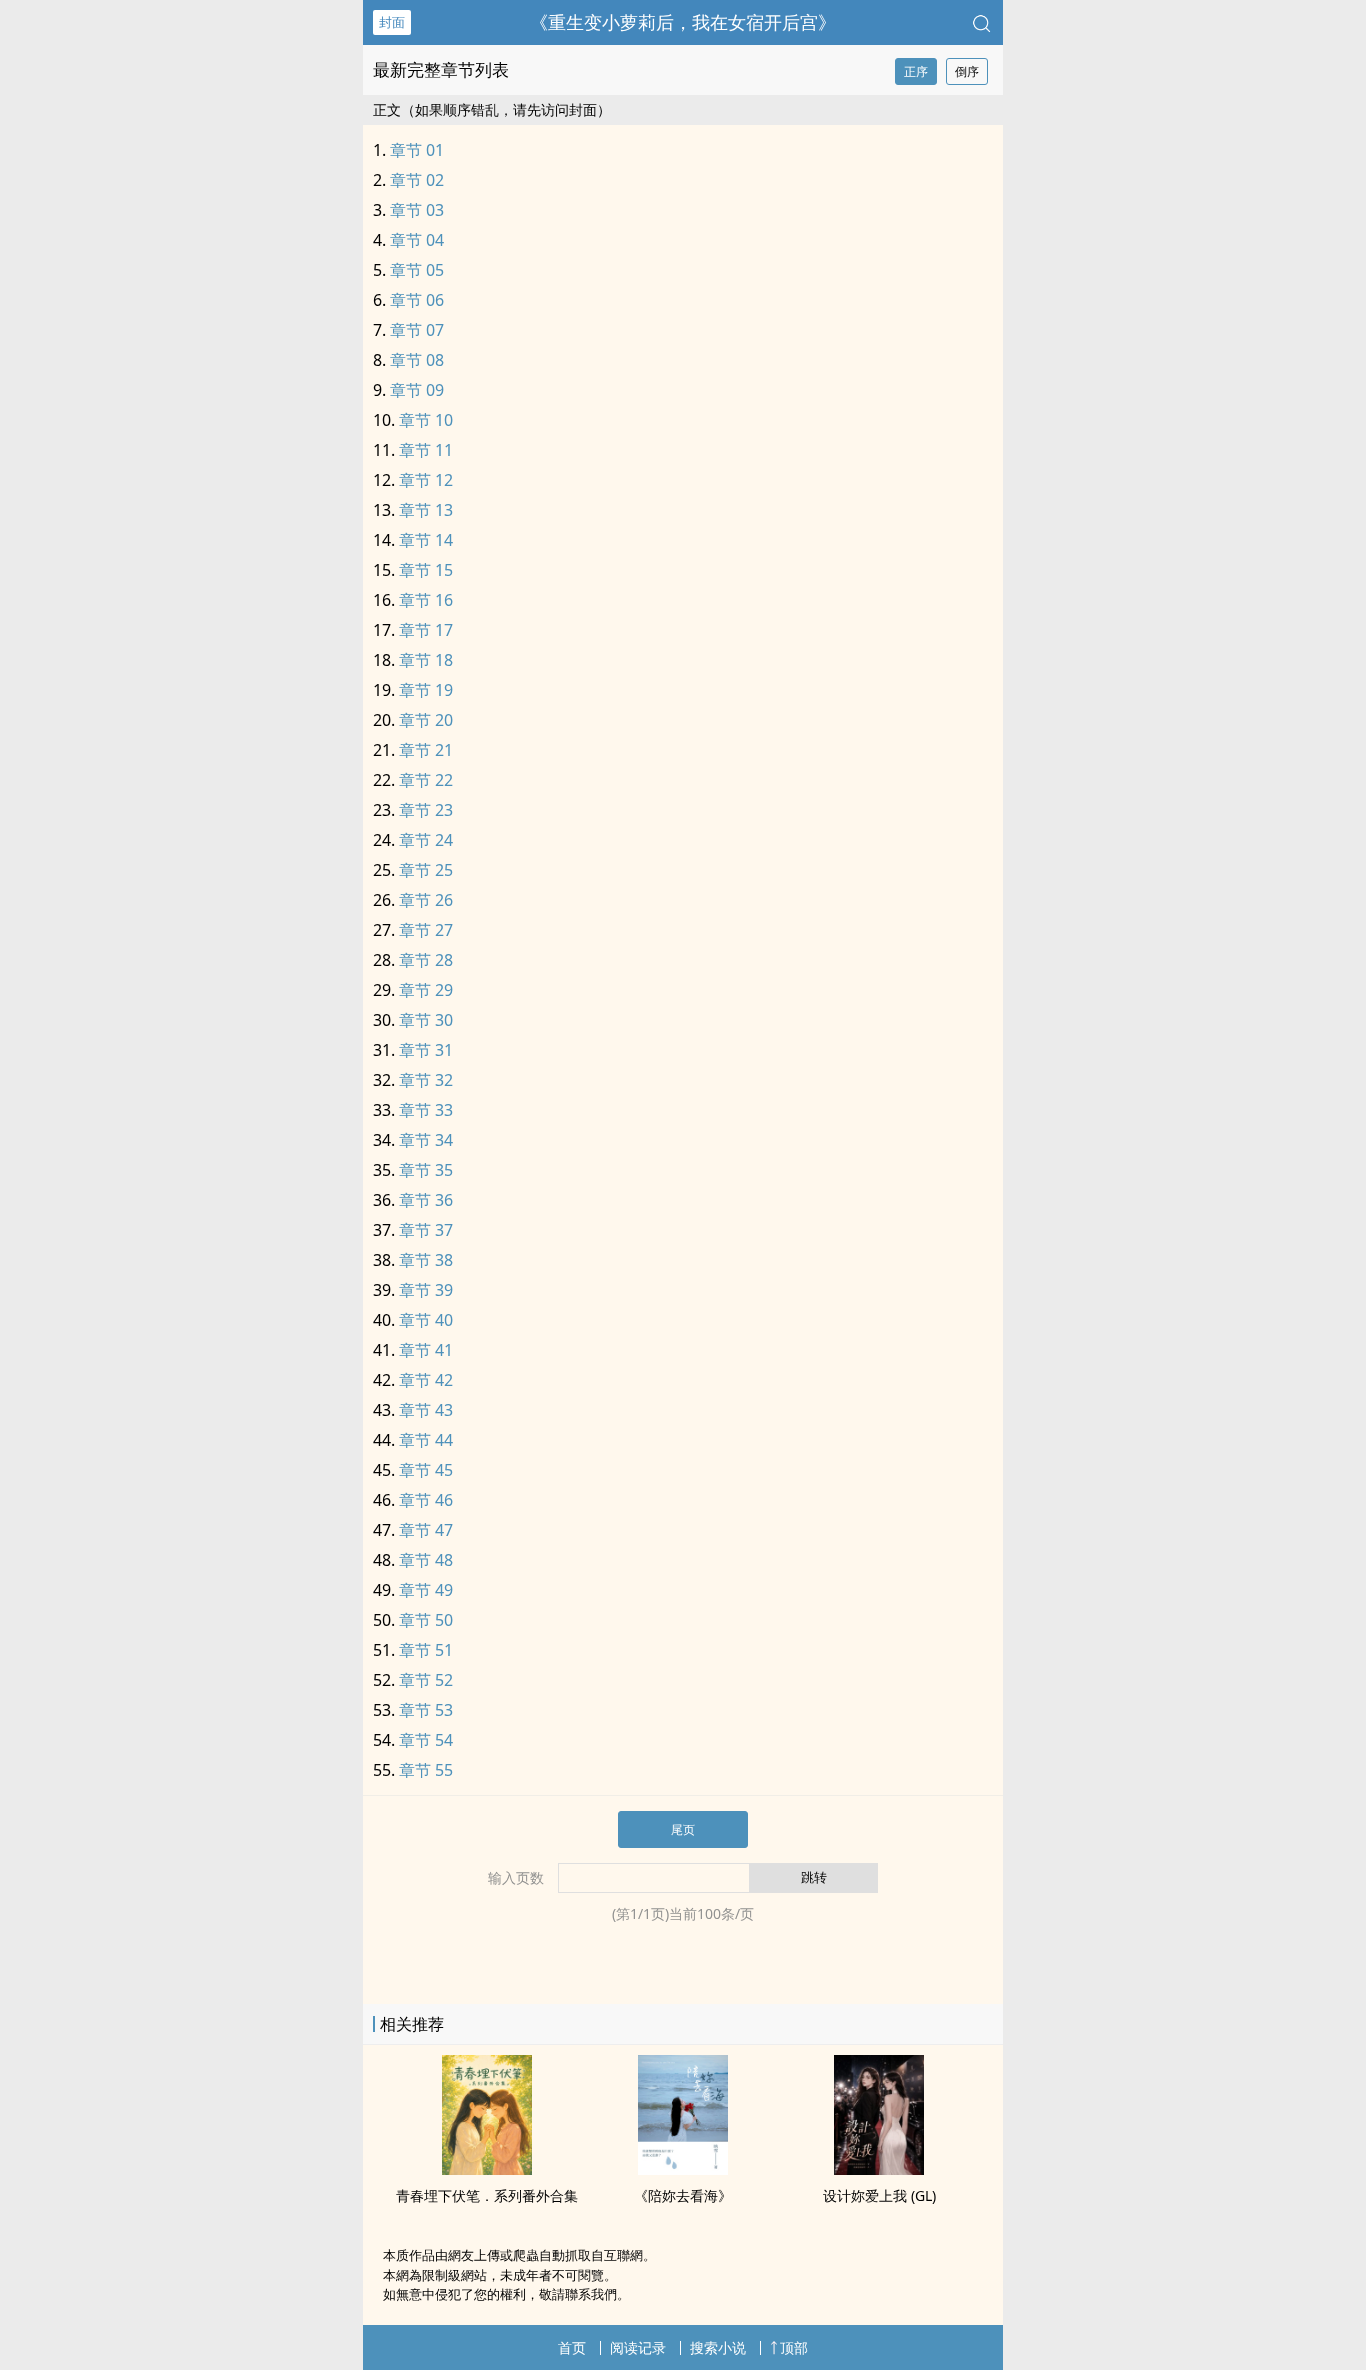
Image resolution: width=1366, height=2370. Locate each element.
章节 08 (417, 360)
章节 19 (426, 690)
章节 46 (426, 1500)
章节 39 (426, 1290)
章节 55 (426, 1770)
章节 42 (426, 1380)
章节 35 (426, 1170)
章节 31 (426, 1050)
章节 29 (426, 990)
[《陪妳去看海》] (683, 2169)
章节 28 (426, 960)
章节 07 (417, 330)
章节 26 (426, 900)
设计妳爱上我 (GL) (879, 2195)
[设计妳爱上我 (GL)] (879, 2169)
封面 (392, 22)
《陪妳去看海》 (683, 2195)
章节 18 (426, 660)
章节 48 (426, 1560)
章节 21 (426, 750)
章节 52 (426, 1680)
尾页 (683, 1829)
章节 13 (426, 510)
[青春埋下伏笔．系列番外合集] (487, 2169)
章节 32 (426, 1080)
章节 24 (426, 840)
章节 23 (426, 810)
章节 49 (426, 1590)
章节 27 (426, 930)
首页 (572, 2347)
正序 (916, 71)
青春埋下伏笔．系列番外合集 (487, 2195)
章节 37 (426, 1230)
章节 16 (426, 600)
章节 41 (426, 1350)
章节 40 (426, 1320)
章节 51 (426, 1650)
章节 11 (426, 450)
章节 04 (417, 240)
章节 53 (426, 1710)
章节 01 (417, 150)
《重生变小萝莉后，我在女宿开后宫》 (683, 22)
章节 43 (426, 1410)
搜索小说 (718, 2347)
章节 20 (426, 720)
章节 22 (426, 780)
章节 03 (417, 210)
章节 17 (426, 630)
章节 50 (426, 1620)
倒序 (967, 71)
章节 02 (417, 180)
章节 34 (426, 1140)
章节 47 (426, 1530)
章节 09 (417, 390)
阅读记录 (638, 2347)
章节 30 (426, 1020)
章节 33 (426, 1110)
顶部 (794, 2347)
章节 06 (417, 300)
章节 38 (426, 1260)
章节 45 (426, 1470)
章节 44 (426, 1440)
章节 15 (426, 570)
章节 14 (426, 540)
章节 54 (426, 1740)
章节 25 (426, 870)
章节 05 (417, 270)
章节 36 (426, 1200)
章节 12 (426, 480)
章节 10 (426, 420)
